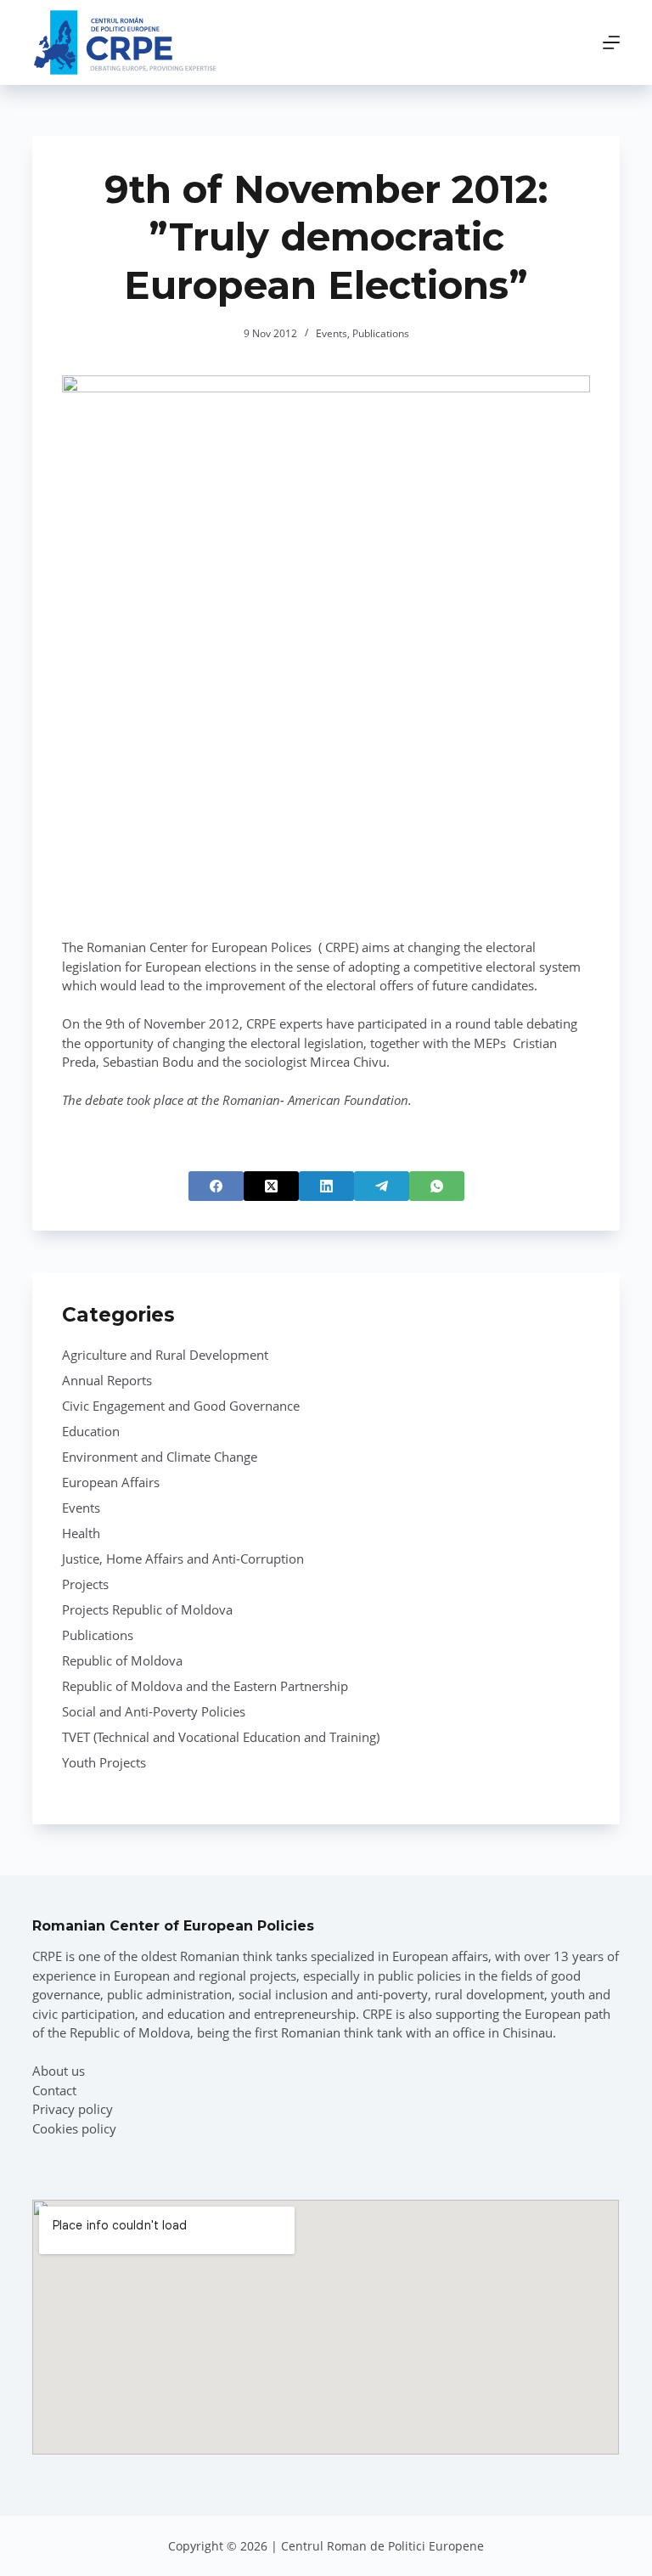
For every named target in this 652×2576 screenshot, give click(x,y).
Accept (98, 2523)
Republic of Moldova (122, 1660)
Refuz (204, 2523)
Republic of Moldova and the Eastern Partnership (205, 1686)
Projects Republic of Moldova (147, 1609)
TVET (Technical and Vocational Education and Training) (221, 1737)
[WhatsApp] (437, 1186)
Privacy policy (73, 2109)
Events (332, 333)
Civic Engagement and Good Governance (181, 1406)
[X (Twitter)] (271, 1186)
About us (59, 2071)
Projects (85, 1584)
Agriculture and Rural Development (165, 1355)
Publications (381, 333)
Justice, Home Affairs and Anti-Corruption (183, 1559)
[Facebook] (216, 1186)
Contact (54, 2090)
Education (91, 1431)
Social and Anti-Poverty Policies (154, 1711)
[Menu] (611, 42)
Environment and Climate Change (160, 1457)
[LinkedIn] (326, 1186)
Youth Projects (104, 1762)
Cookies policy (74, 2128)
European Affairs (111, 1482)
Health (81, 1533)
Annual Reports (107, 1380)
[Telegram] (382, 1186)
